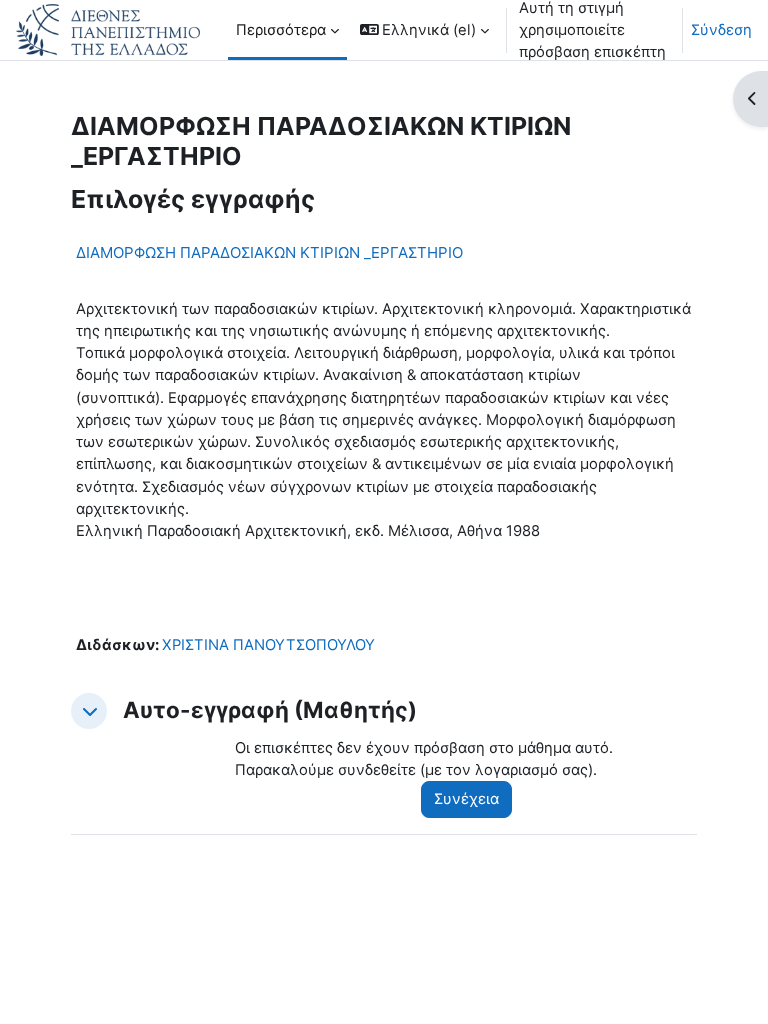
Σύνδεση (721, 30)
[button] (425, 30)
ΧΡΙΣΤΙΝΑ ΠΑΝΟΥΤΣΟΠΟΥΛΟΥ (268, 645)
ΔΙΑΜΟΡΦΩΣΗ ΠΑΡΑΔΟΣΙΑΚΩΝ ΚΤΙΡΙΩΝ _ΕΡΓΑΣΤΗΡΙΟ (269, 252)
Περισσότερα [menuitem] (281, 30)
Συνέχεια (466, 799)
